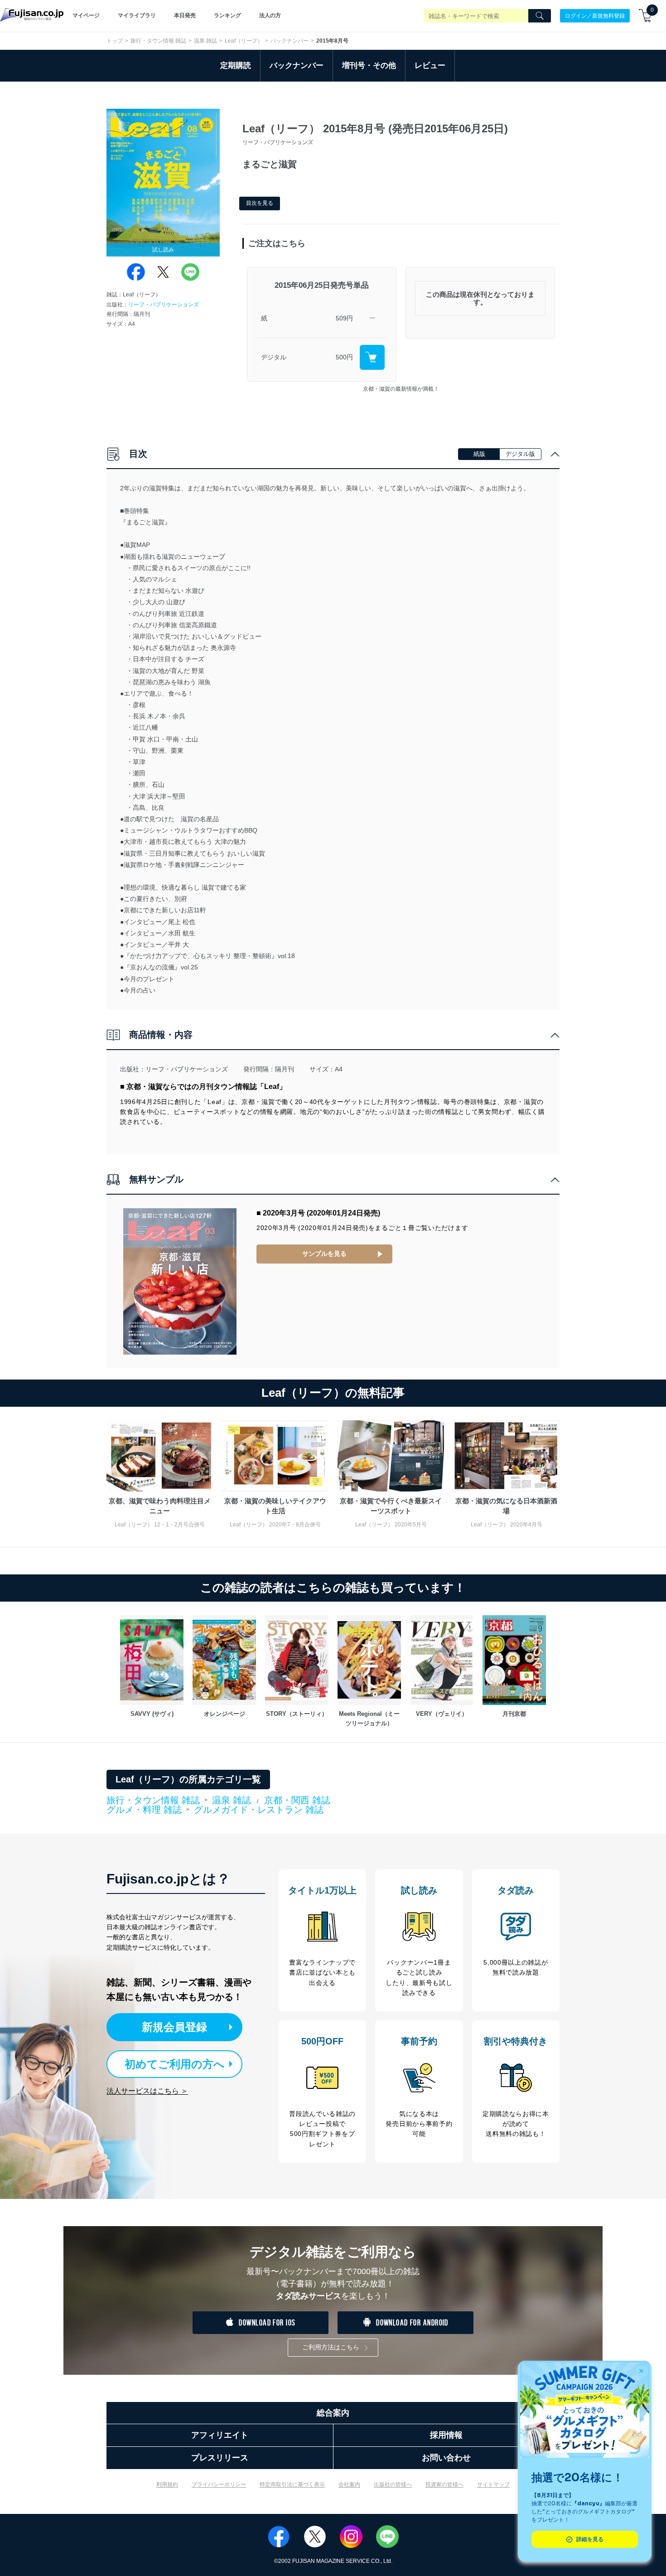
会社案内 (349, 2484)
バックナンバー (290, 41)
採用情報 (446, 2435)
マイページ (86, 15)
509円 (344, 318)
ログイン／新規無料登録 (595, 15)
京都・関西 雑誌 (297, 1800)
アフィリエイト (220, 2435)
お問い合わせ (446, 2458)
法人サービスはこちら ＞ (147, 2091)
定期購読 (236, 65)
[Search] (540, 16)
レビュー (430, 65)
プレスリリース (220, 2458)
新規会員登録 (174, 2027)
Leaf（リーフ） (244, 41)
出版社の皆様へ (393, 2484)
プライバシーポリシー (219, 2484)
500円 (344, 357)
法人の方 (270, 15)
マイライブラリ (137, 15)
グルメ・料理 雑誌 (144, 1810)
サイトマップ (493, 2484)
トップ (115, 41)
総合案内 (333, 2413)
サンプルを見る (324, 1254)
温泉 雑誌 (205, 41)
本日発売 (185, 15)
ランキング (227, 15)
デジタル (274, 357)
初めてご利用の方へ (175, 2064)
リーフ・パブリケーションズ (164, 305)
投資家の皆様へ (444, 2484)
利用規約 (167, 2484)
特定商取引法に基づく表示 (292, 2484)
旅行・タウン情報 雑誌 (158, 41)
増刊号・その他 (369, 65)
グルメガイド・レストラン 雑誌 (259, 1810)
